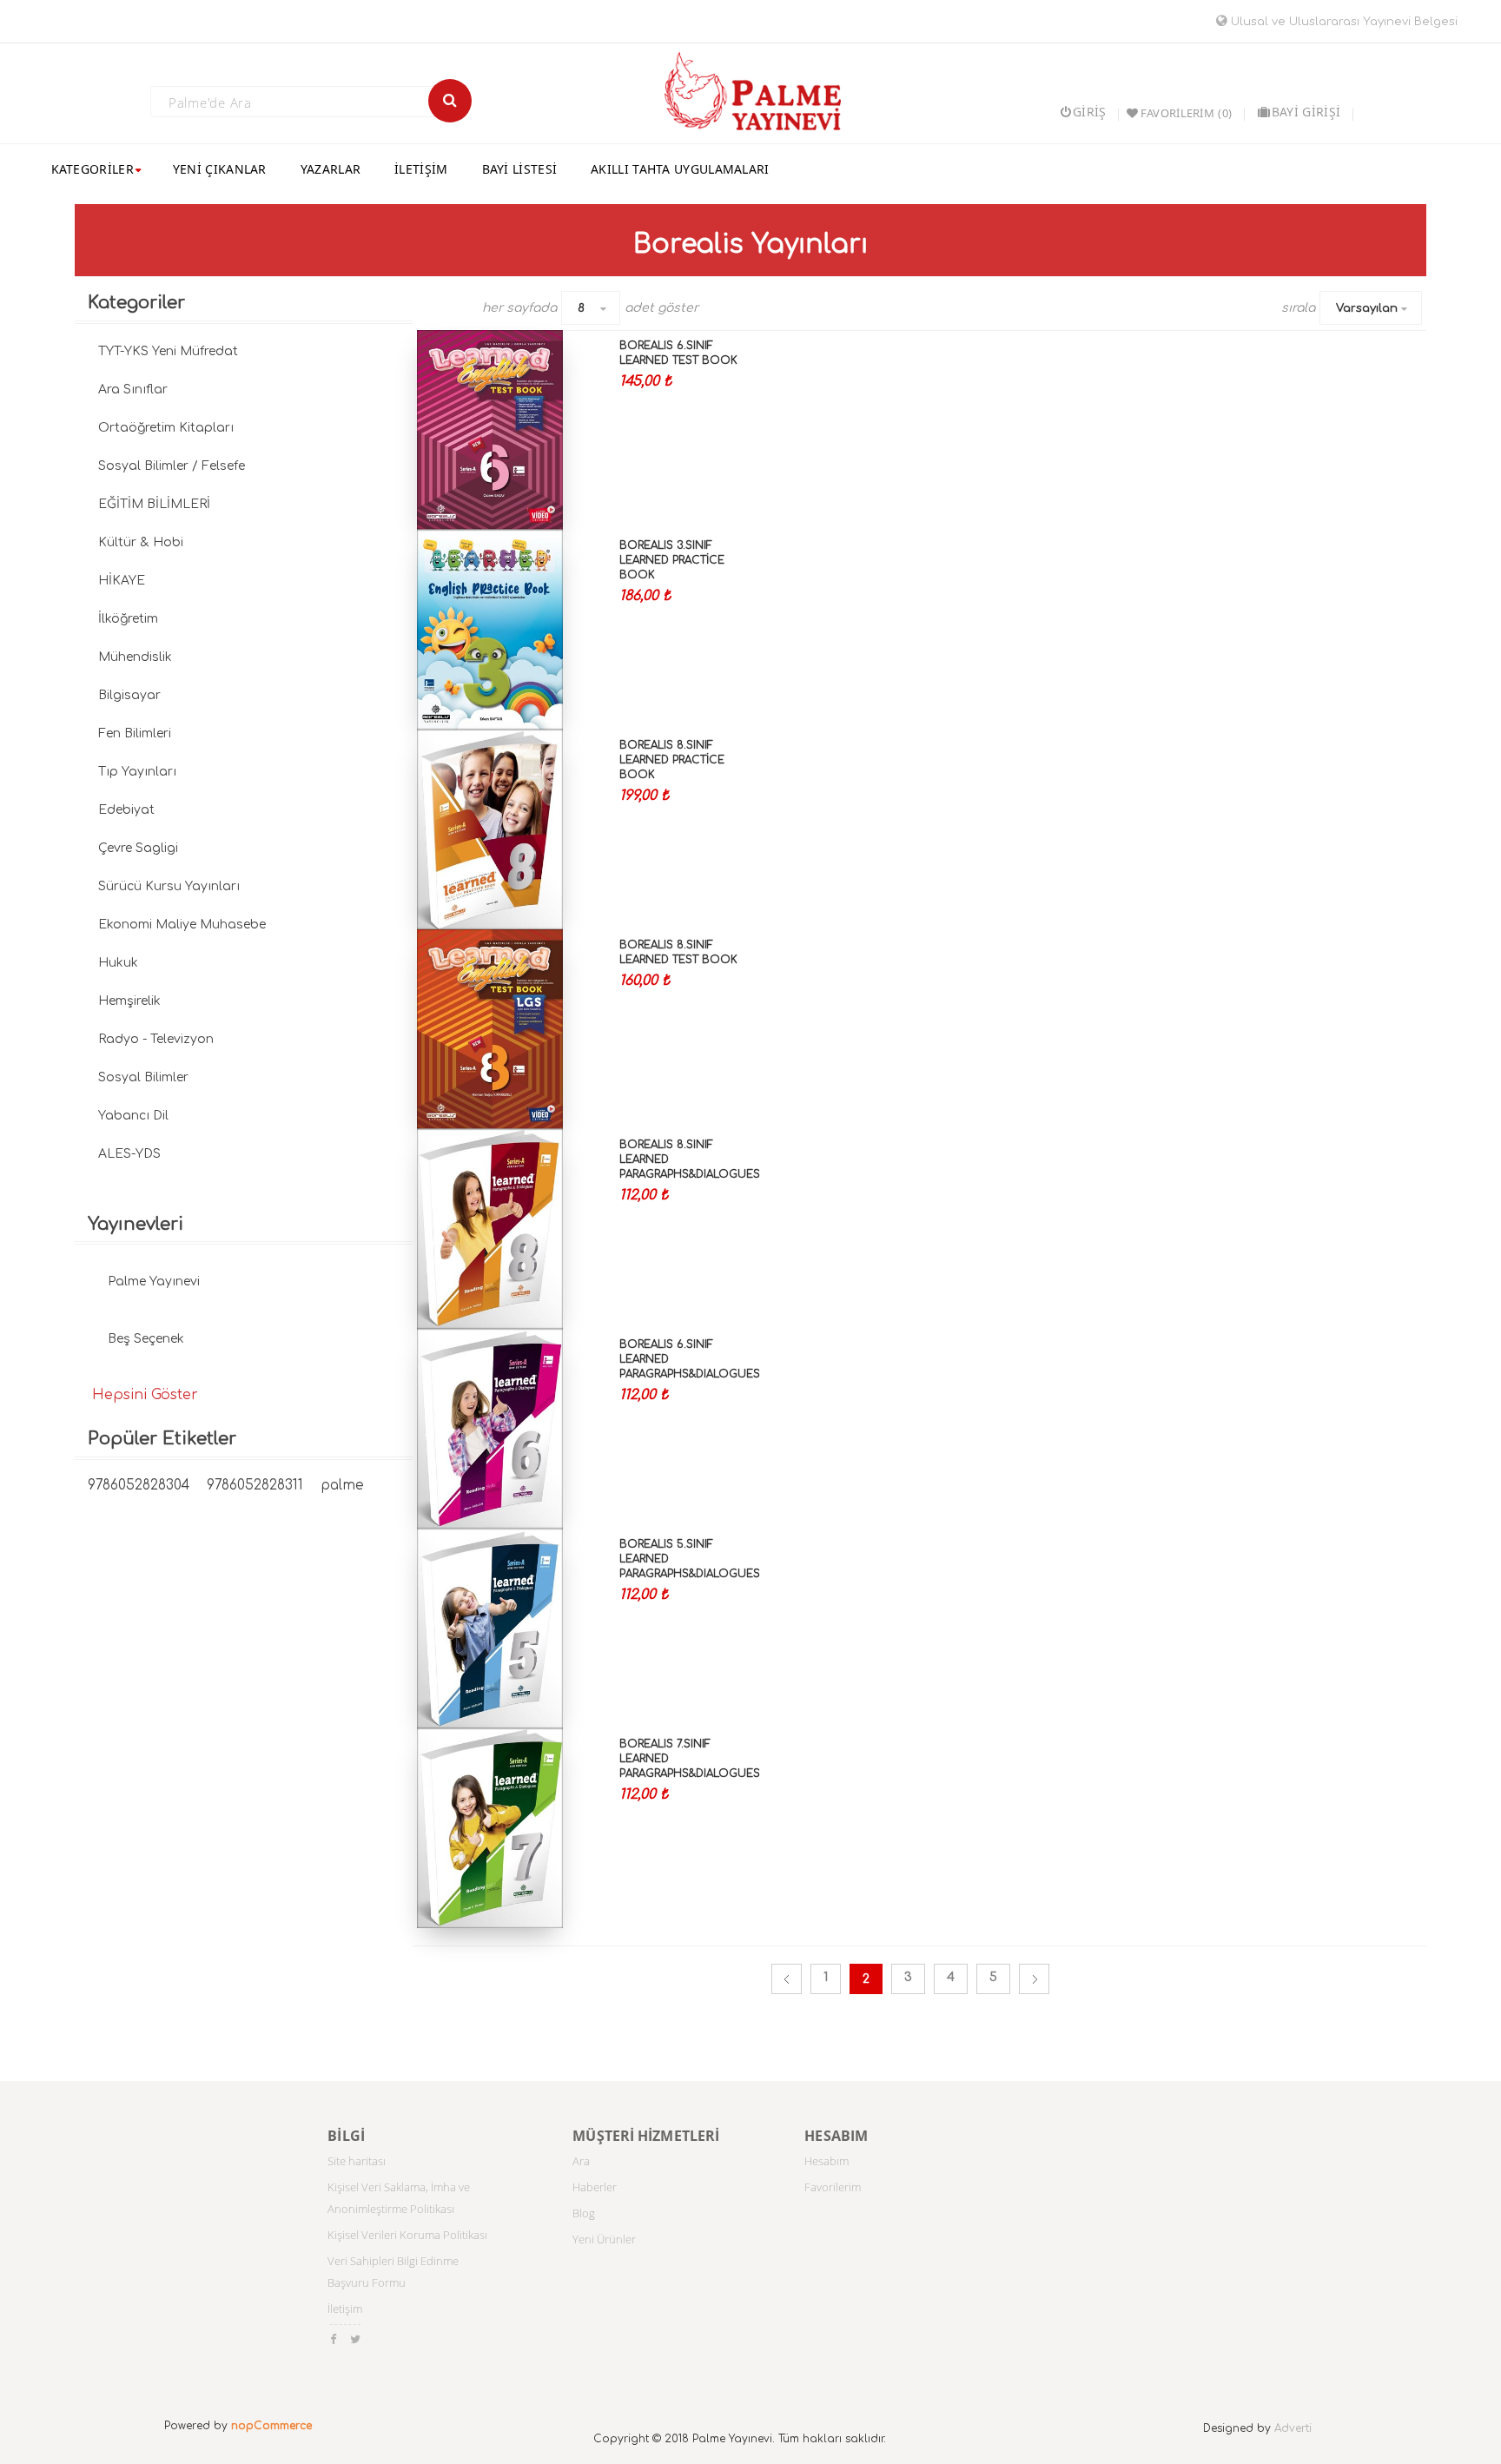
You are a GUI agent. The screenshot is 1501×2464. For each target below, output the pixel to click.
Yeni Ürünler (604, 2239)
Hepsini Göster (145, 1395)
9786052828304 (139, 1486)
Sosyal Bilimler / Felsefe (172, 466)
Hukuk (118, 963)
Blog (584, 2213)
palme (342, 1486)
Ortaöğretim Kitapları (166, 428)
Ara (581, 2161)
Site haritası (357, 2161)
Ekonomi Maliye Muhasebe (182, 925)
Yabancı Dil (133, 1116)
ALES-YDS (129, 1154)
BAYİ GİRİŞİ (1306, 112)
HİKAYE (122, 581)
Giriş (1090, 112)
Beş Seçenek (146, 1339)
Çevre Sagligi (138, 848)
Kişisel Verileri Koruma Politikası (407, 2235)
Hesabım (827, 2161)
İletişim (345, 2309)
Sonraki (1034, 1979)
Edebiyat (126, 810)
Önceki (787, 1979)
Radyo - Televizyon (156, 1039)
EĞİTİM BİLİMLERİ (154, 504)
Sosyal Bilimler (143, 1077)
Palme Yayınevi (154, 1282)
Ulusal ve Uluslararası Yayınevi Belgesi (1342, 22)
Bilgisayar (129, 695)
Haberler (595, 2187)
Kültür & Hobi (141, 542)
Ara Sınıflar (133, 390)
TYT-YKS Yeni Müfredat (168, 351)
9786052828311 (255, 1486)
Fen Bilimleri (135, 733)
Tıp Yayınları (137, 772)
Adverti (1293, 2428)
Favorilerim (833, 2187)
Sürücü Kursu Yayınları (169, 886)
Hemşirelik (129, 1001)
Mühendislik (135, 657)
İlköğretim (128, 619)
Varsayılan (1367, 308)
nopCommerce (271, 2426)
